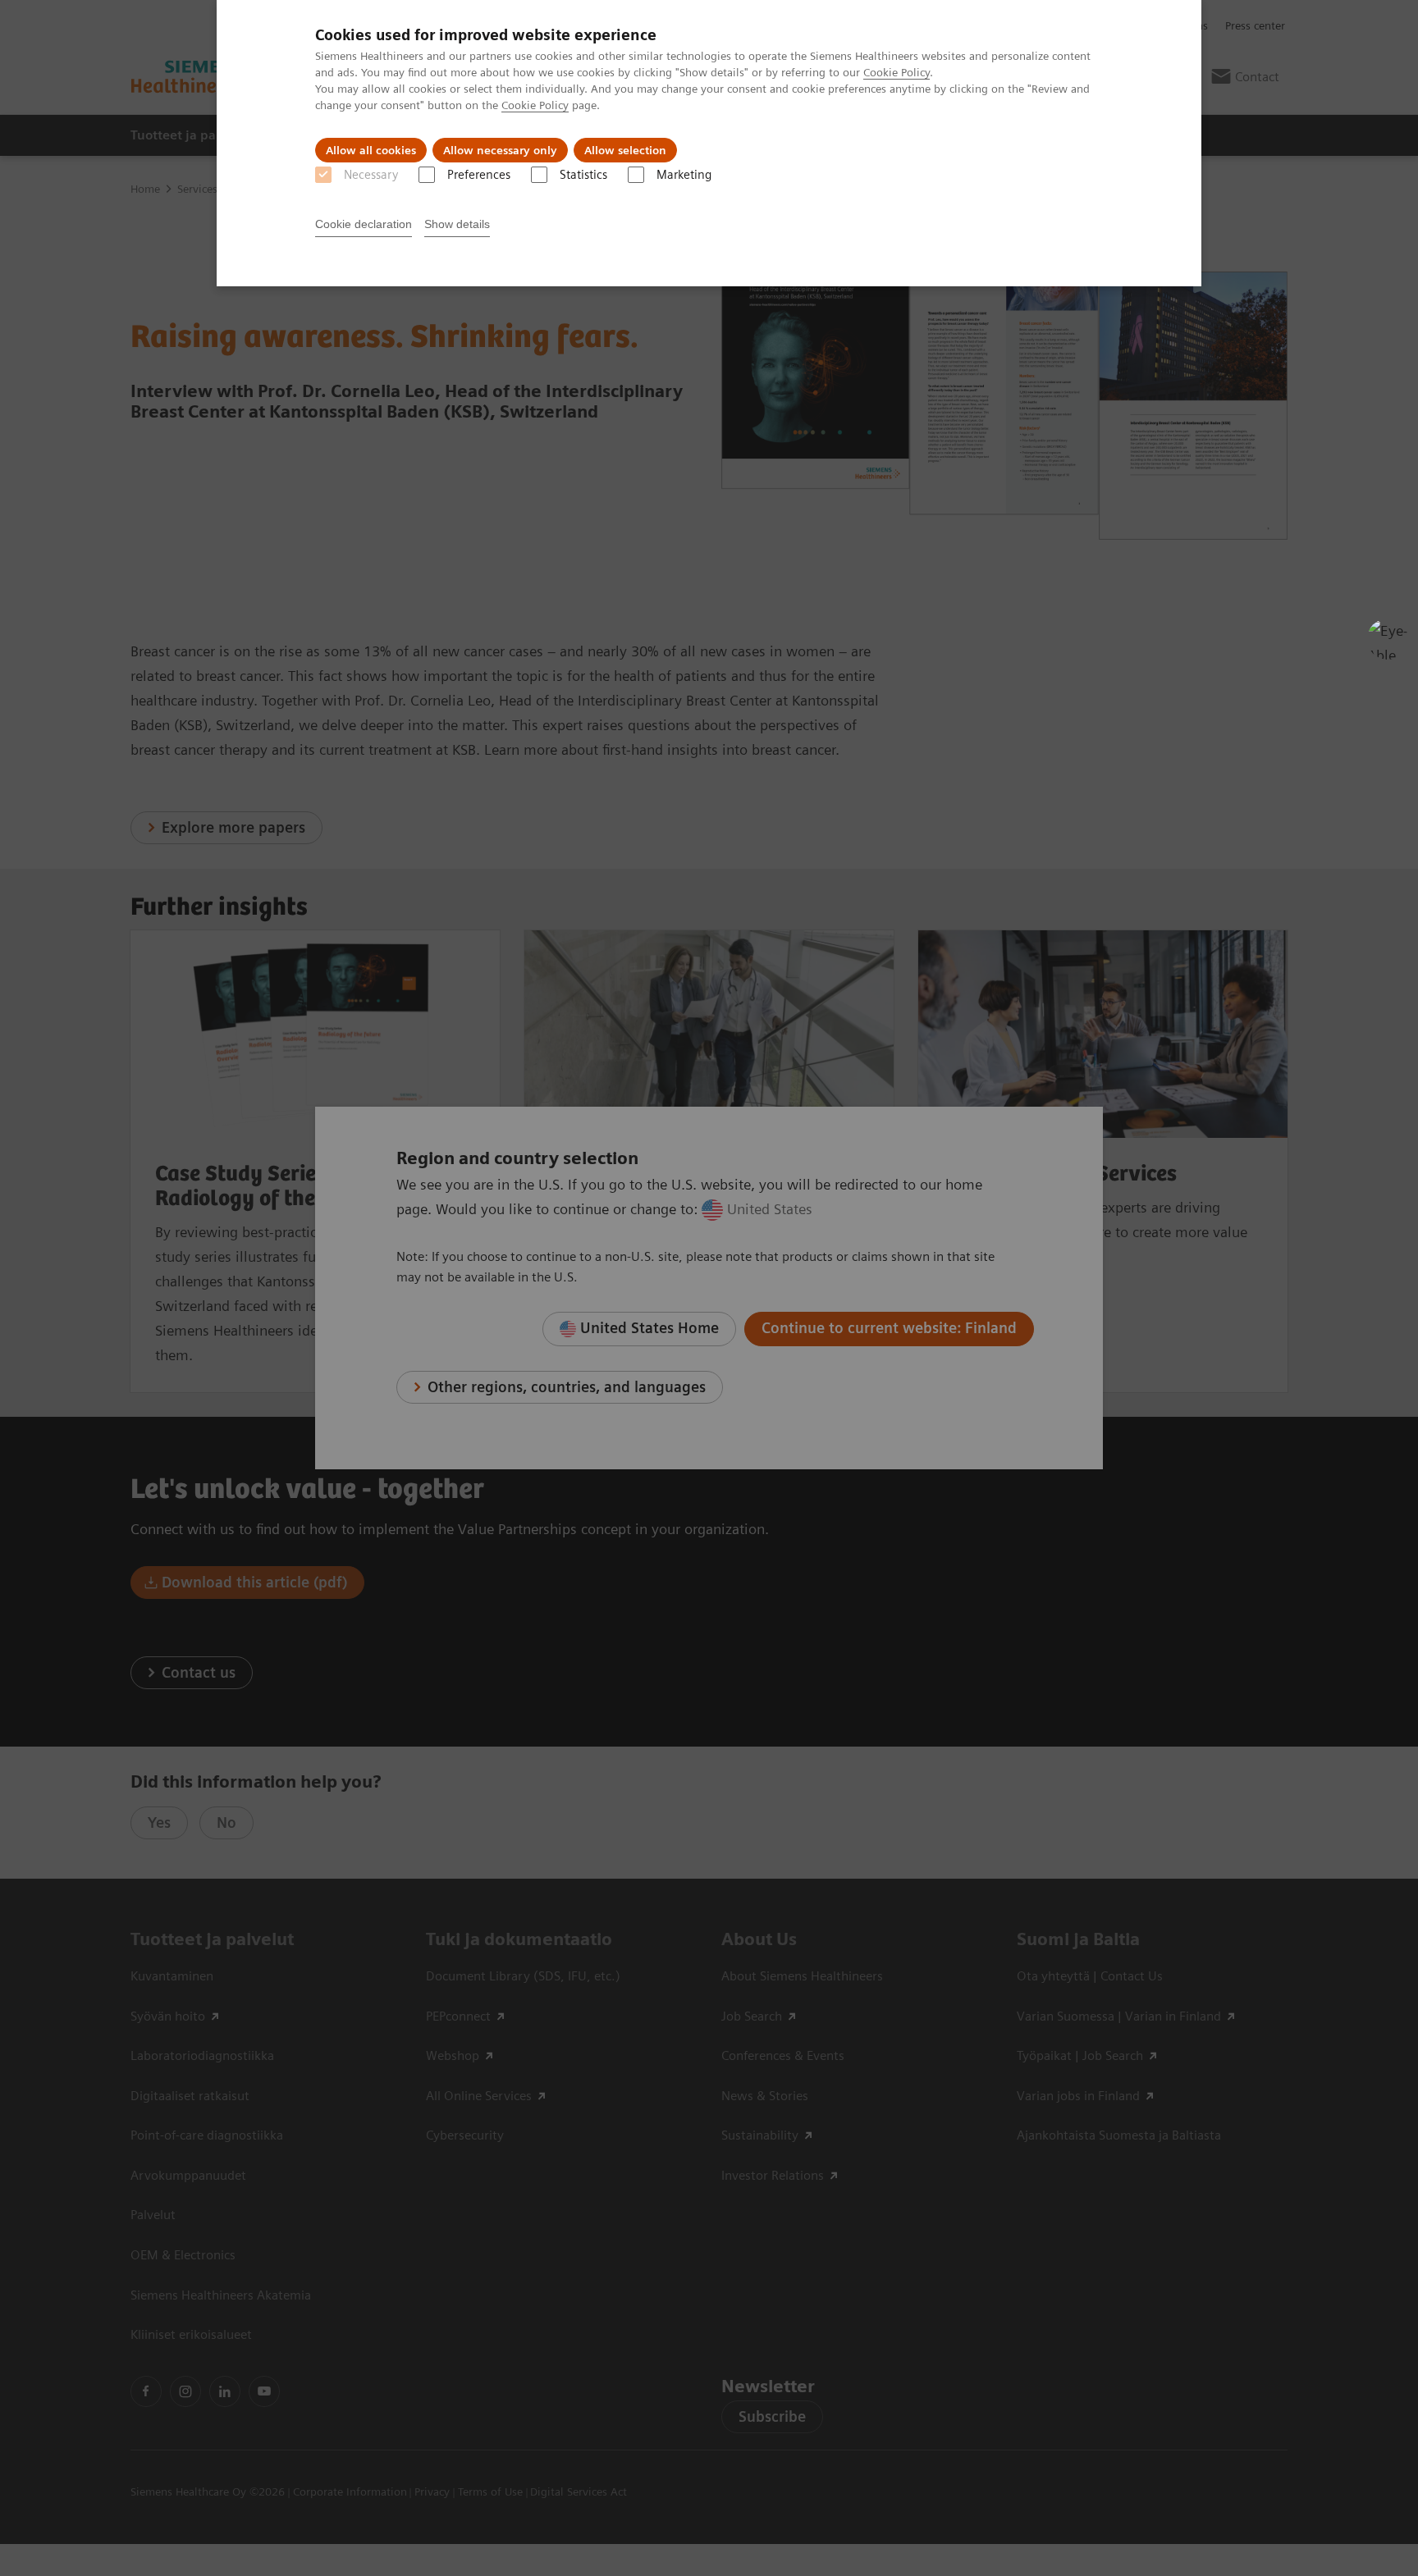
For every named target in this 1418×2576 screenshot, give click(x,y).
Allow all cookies (371, 150)
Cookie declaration (364, 224)
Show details (457, 224)
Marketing (684, 175)
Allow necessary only (500, 150)
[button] (1388, 639)
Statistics (583, 175)
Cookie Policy (897, 72)
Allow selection (625, 150)
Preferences (479, 175)
